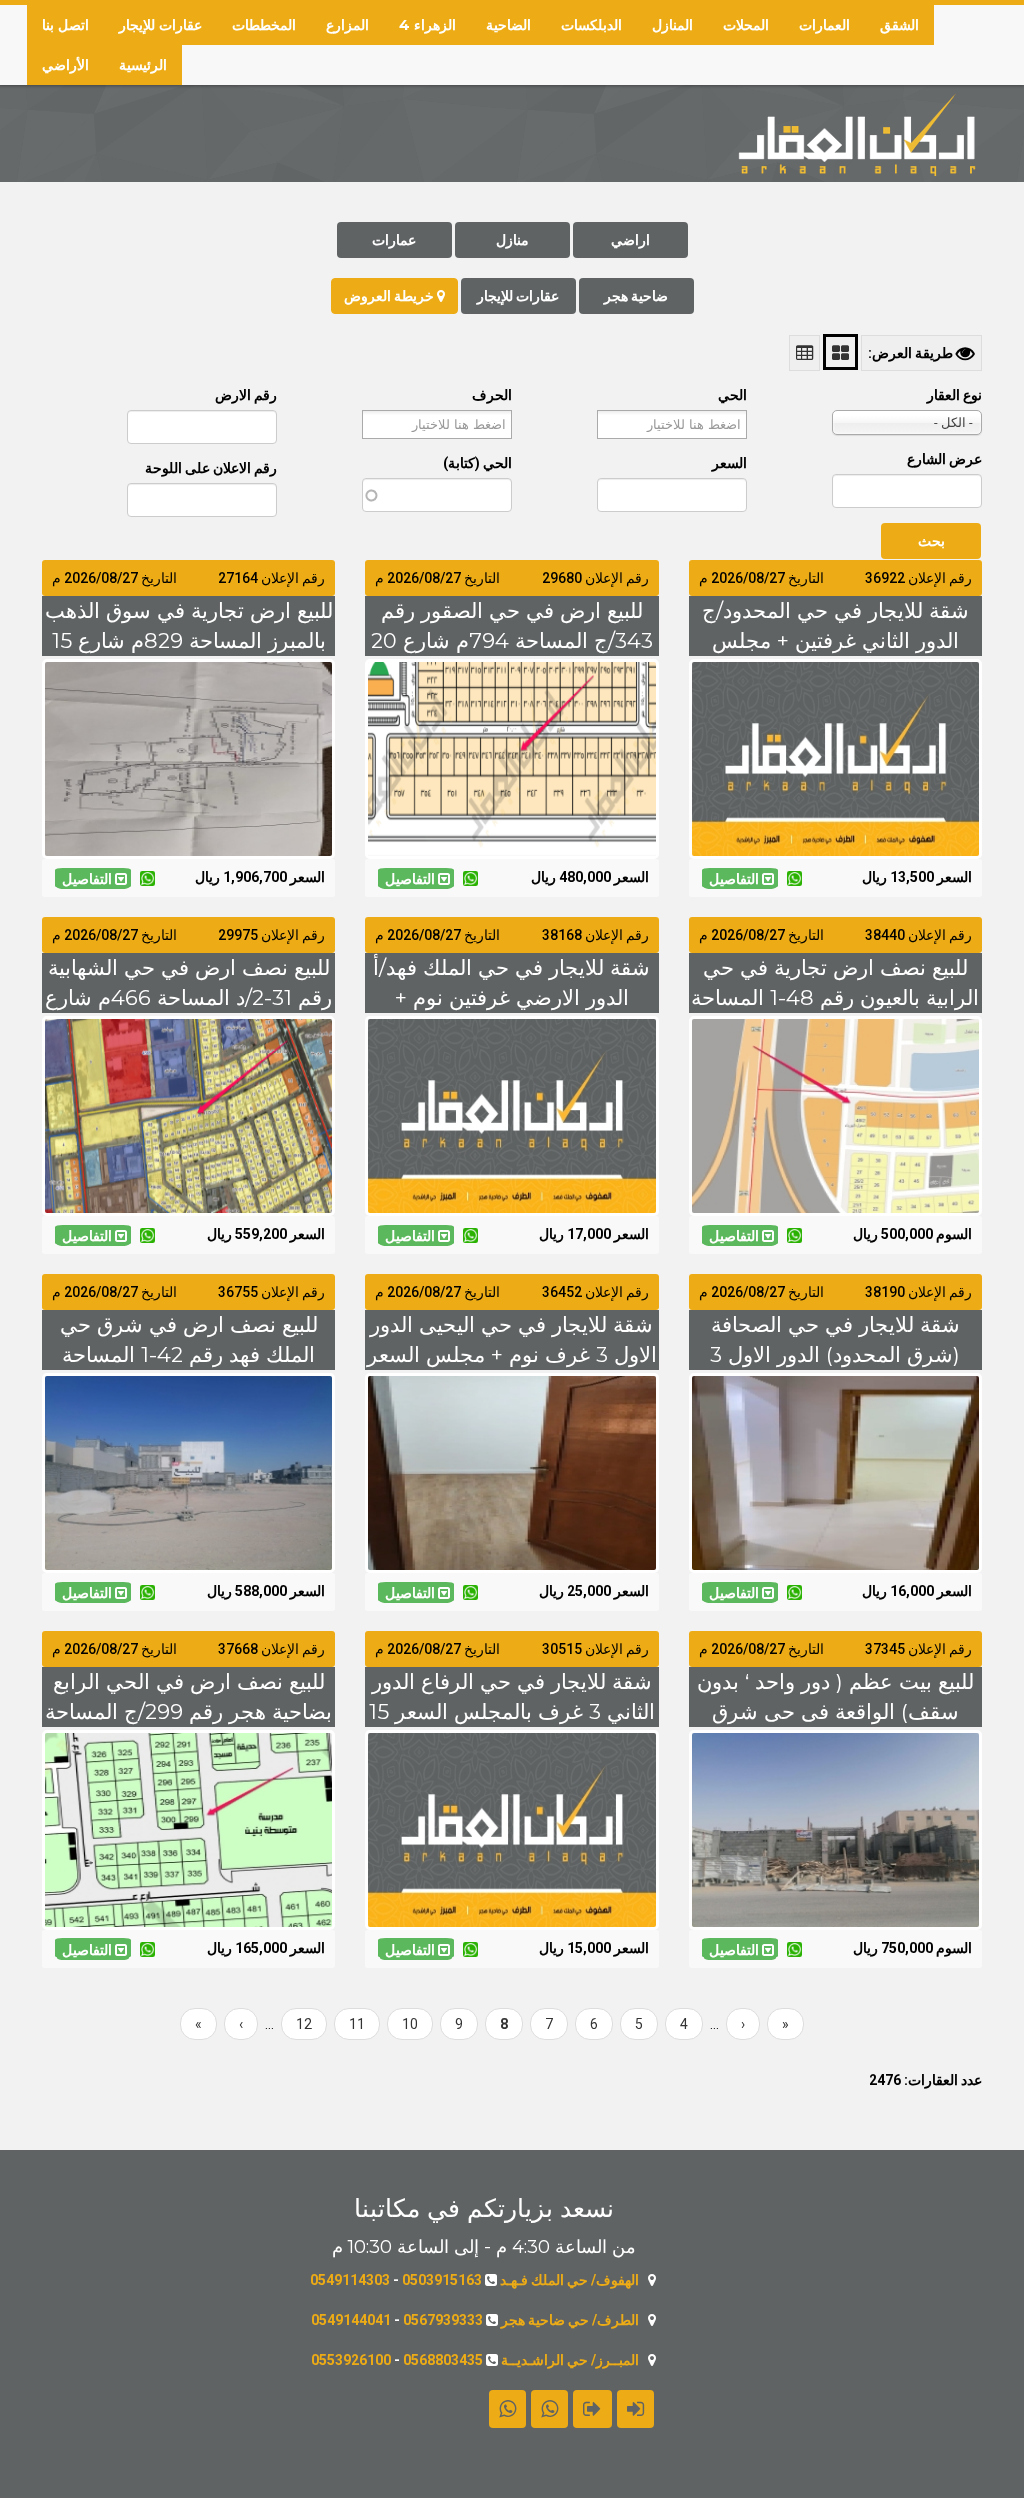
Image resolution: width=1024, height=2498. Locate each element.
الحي (732, 395)
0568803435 (443, 2360)
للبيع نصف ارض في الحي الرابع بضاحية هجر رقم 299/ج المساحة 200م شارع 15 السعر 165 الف (188, 1711)
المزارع (347, 25)
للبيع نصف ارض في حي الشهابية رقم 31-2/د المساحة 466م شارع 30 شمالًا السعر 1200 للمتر (188, 997)
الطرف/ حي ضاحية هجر (570, 2320)
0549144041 (351, 2320)
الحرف (492, 395)
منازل (512, 240)
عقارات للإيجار (160, 25)
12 (296, 2024)
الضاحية (508, 25)
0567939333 (443, 2320)
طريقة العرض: (912, 353)
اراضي (630, 240)
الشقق (899, 25)
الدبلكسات (591, 25)
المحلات (746, 25)
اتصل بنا (65, 25)
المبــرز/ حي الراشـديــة (570, 2360)
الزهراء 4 (427, 25)
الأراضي (65, 65)
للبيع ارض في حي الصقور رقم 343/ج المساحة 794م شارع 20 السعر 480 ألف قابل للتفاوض (512, 640)
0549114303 (350, 2280)
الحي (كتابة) (477, 463)
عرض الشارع (944, 459)
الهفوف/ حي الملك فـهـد (569, 2280)
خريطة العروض (390, 296)
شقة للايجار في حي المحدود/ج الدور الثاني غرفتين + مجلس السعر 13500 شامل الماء (835, 640)
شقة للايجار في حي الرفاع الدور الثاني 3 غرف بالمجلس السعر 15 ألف (512, 1711)
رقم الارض (246, 395)
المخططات (264, 25)
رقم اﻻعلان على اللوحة (211, 468)
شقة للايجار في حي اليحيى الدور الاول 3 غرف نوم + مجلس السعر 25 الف (512, 1354)
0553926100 (351, 2360)
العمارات (824, 25)
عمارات (394, 240)
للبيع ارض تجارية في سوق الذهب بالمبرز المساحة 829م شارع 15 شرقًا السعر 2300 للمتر (189, 640)
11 (349, 2024)
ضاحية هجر (636, 296)
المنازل (672, 25)
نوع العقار (954, 395)
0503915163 (442, 2280)
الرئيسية (143, 65)
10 (402, 2024)
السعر (729, 463)
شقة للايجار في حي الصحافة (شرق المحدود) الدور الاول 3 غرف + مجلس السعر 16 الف (835, 1354)
